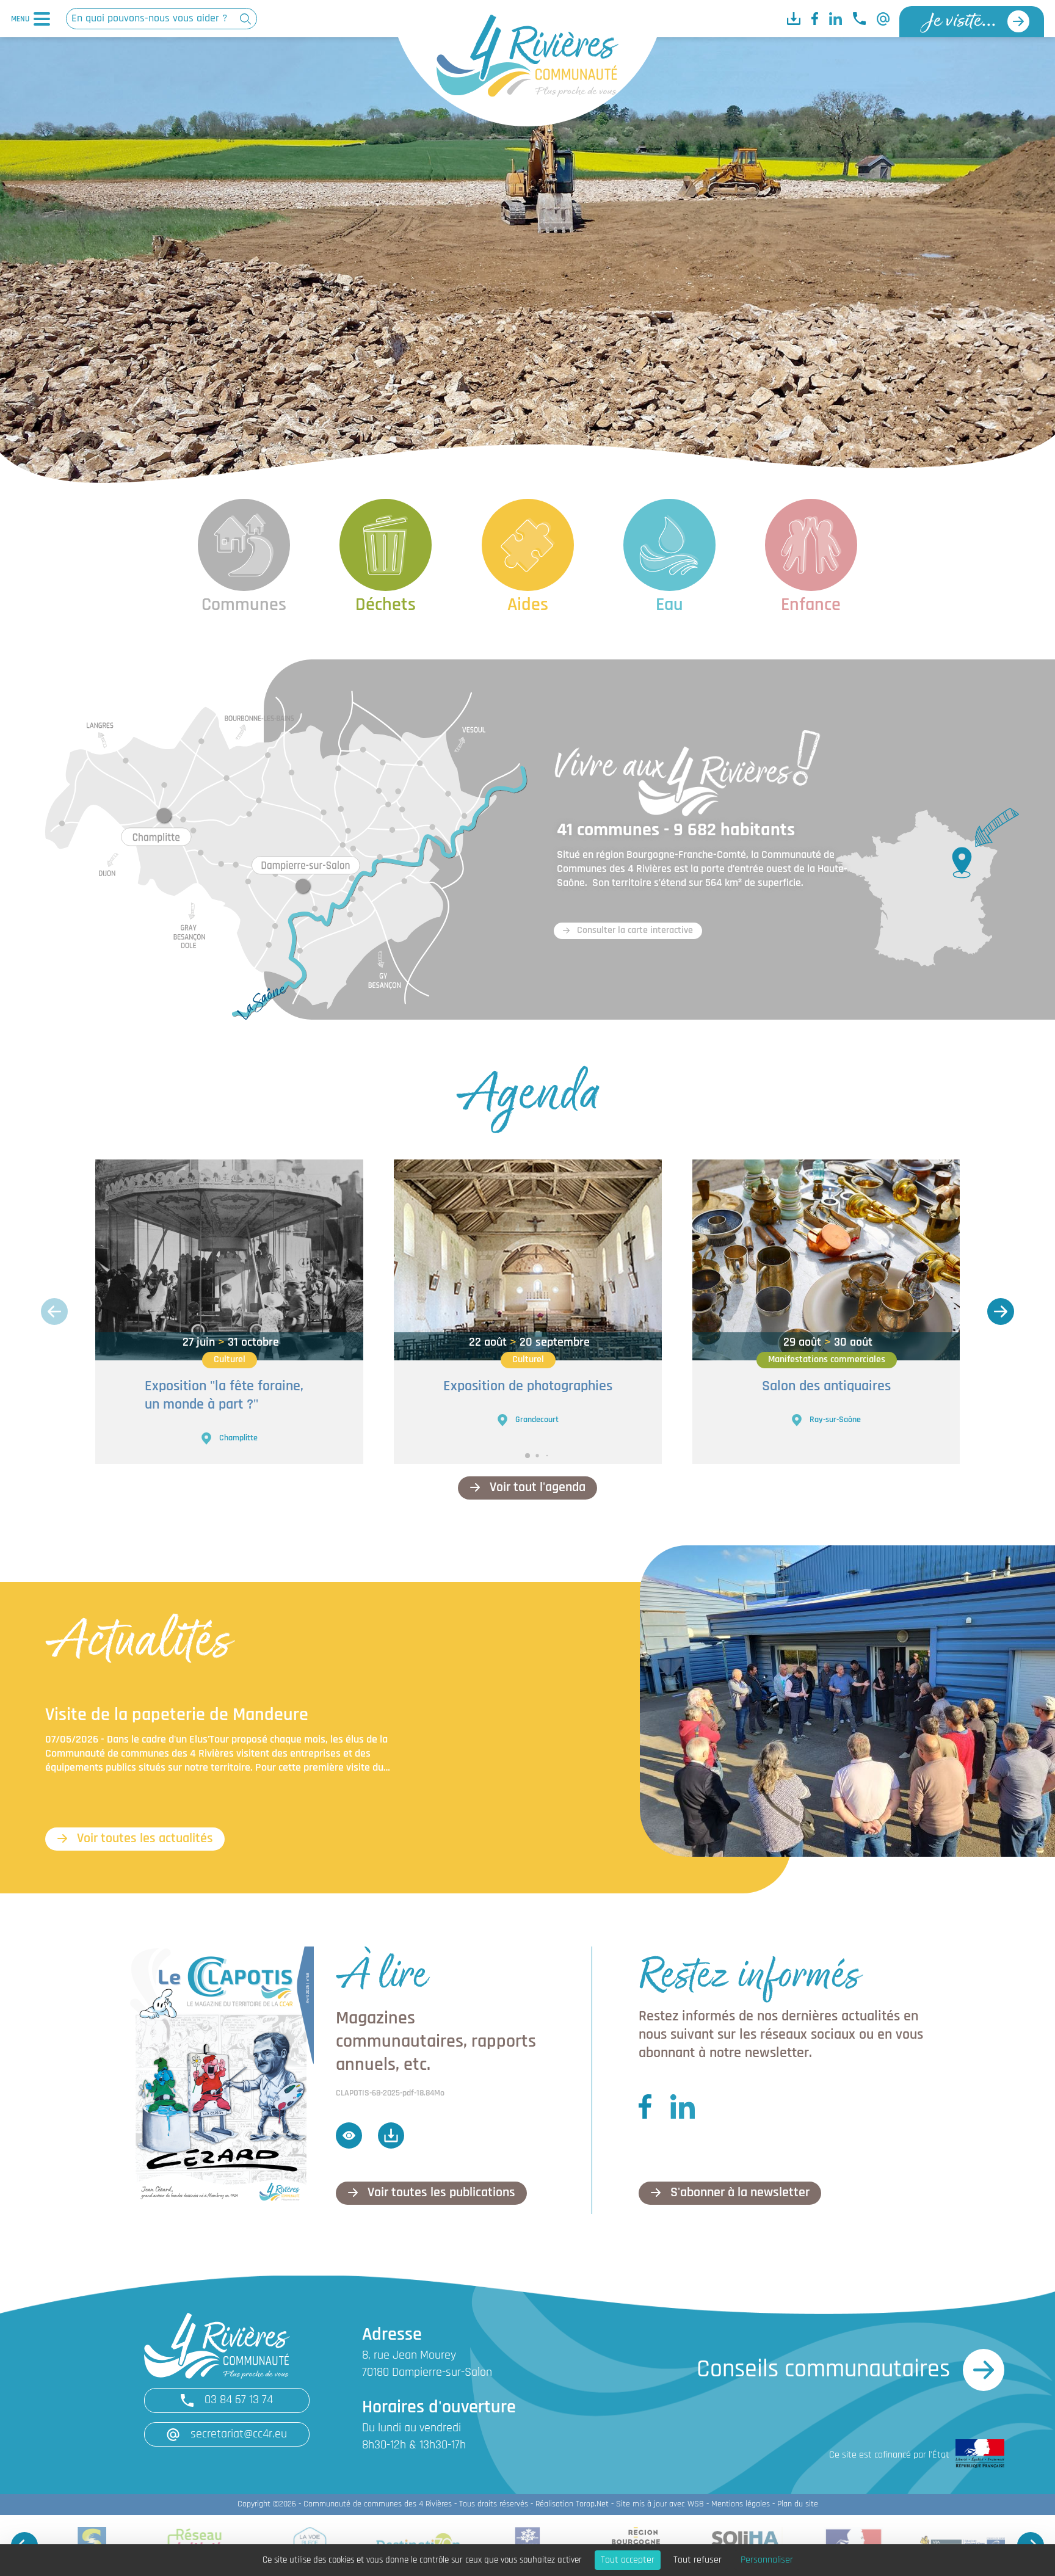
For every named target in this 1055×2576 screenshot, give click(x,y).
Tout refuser (698, 2560)
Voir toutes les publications (441, 2193)
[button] (1001, 1312)
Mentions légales (741, 2504)
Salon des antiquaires (826, 1387)
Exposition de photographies (528, 1387)
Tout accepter (628, 2560)
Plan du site (798, 2504)
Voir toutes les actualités (145, 1839)
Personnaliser (767, 2560)
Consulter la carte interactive (635, 931)
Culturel (230, 1360)
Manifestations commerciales (827, 1360)
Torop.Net (592, 2504)
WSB (696, 2504)
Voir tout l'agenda (538, 1488)
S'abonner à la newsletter (740, 2193)
